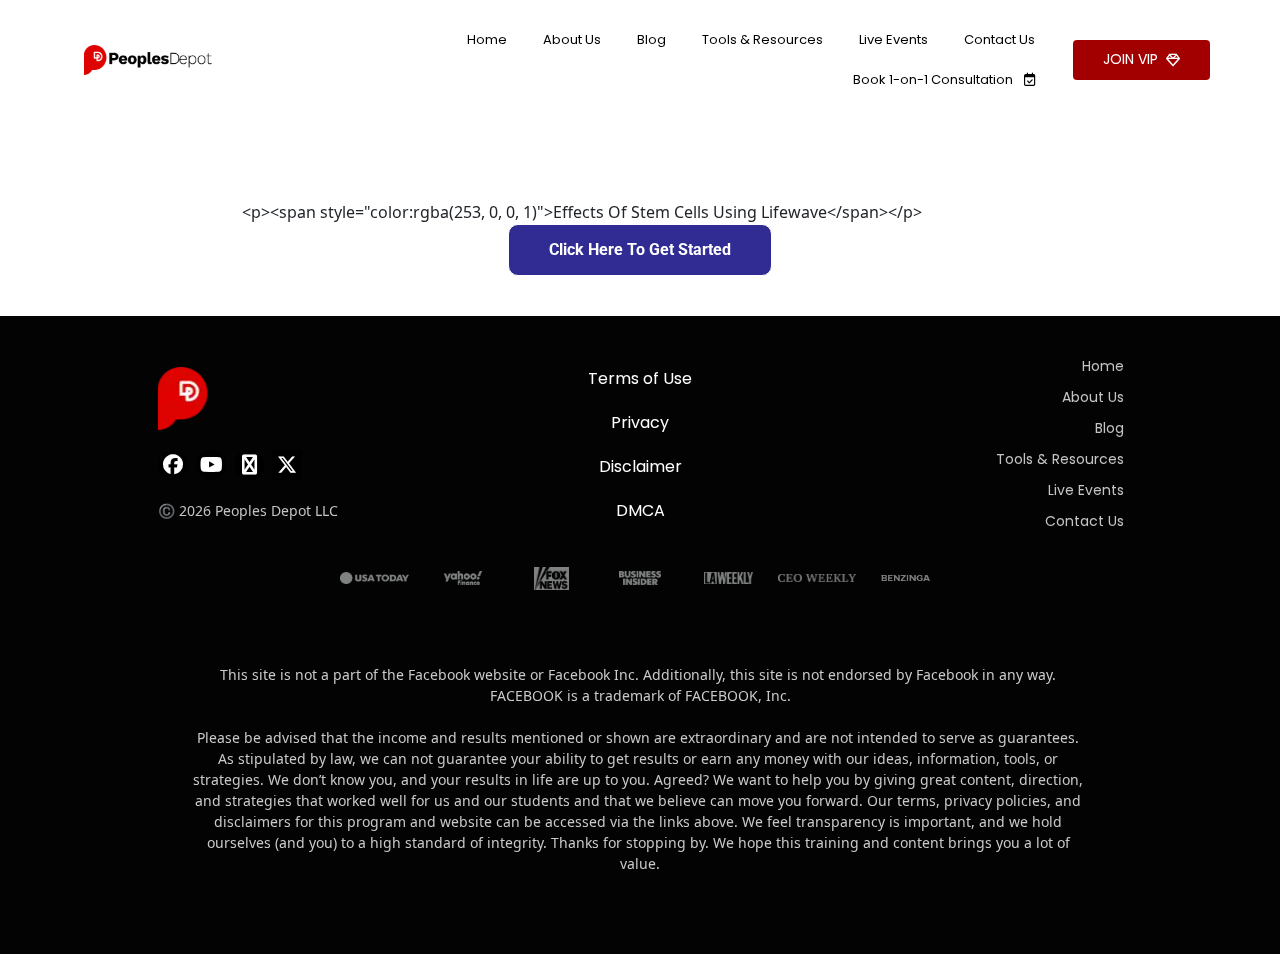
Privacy (640, 422)
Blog (651, 39)
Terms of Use (640, 378)
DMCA (640, 510)
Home (487, 39)
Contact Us (999, 39)
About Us (572, 39)
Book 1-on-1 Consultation (934, 79)
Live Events (893, 39)
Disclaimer (640, 466)
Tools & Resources (762, 39)
